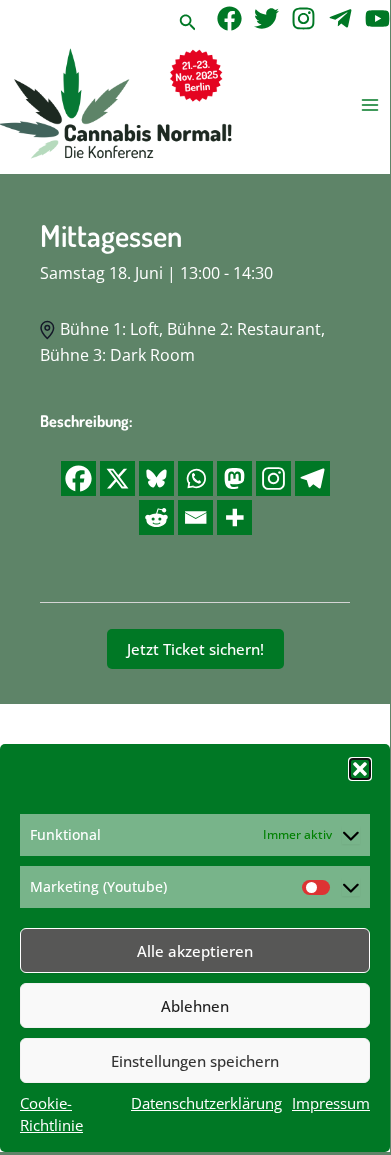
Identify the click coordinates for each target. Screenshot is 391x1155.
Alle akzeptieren (195, 951)
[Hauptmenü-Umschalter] (370, 105)
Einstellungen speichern (195, 1061)
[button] (360, 769)
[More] (234, 517)
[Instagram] (303, 18)
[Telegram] (340, 18)
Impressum (331, 1103)
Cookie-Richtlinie (51, 1114)
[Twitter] (266, 18)
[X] (117, 478)
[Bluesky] (156, 478)
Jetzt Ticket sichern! (195, 649)
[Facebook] (229, 18)
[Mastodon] (234, 478)
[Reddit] (156, 517)
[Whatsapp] (195, 478)
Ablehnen (195, 1006)
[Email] (195, 517)
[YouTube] (377, 18)
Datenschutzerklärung (206, 1103)
